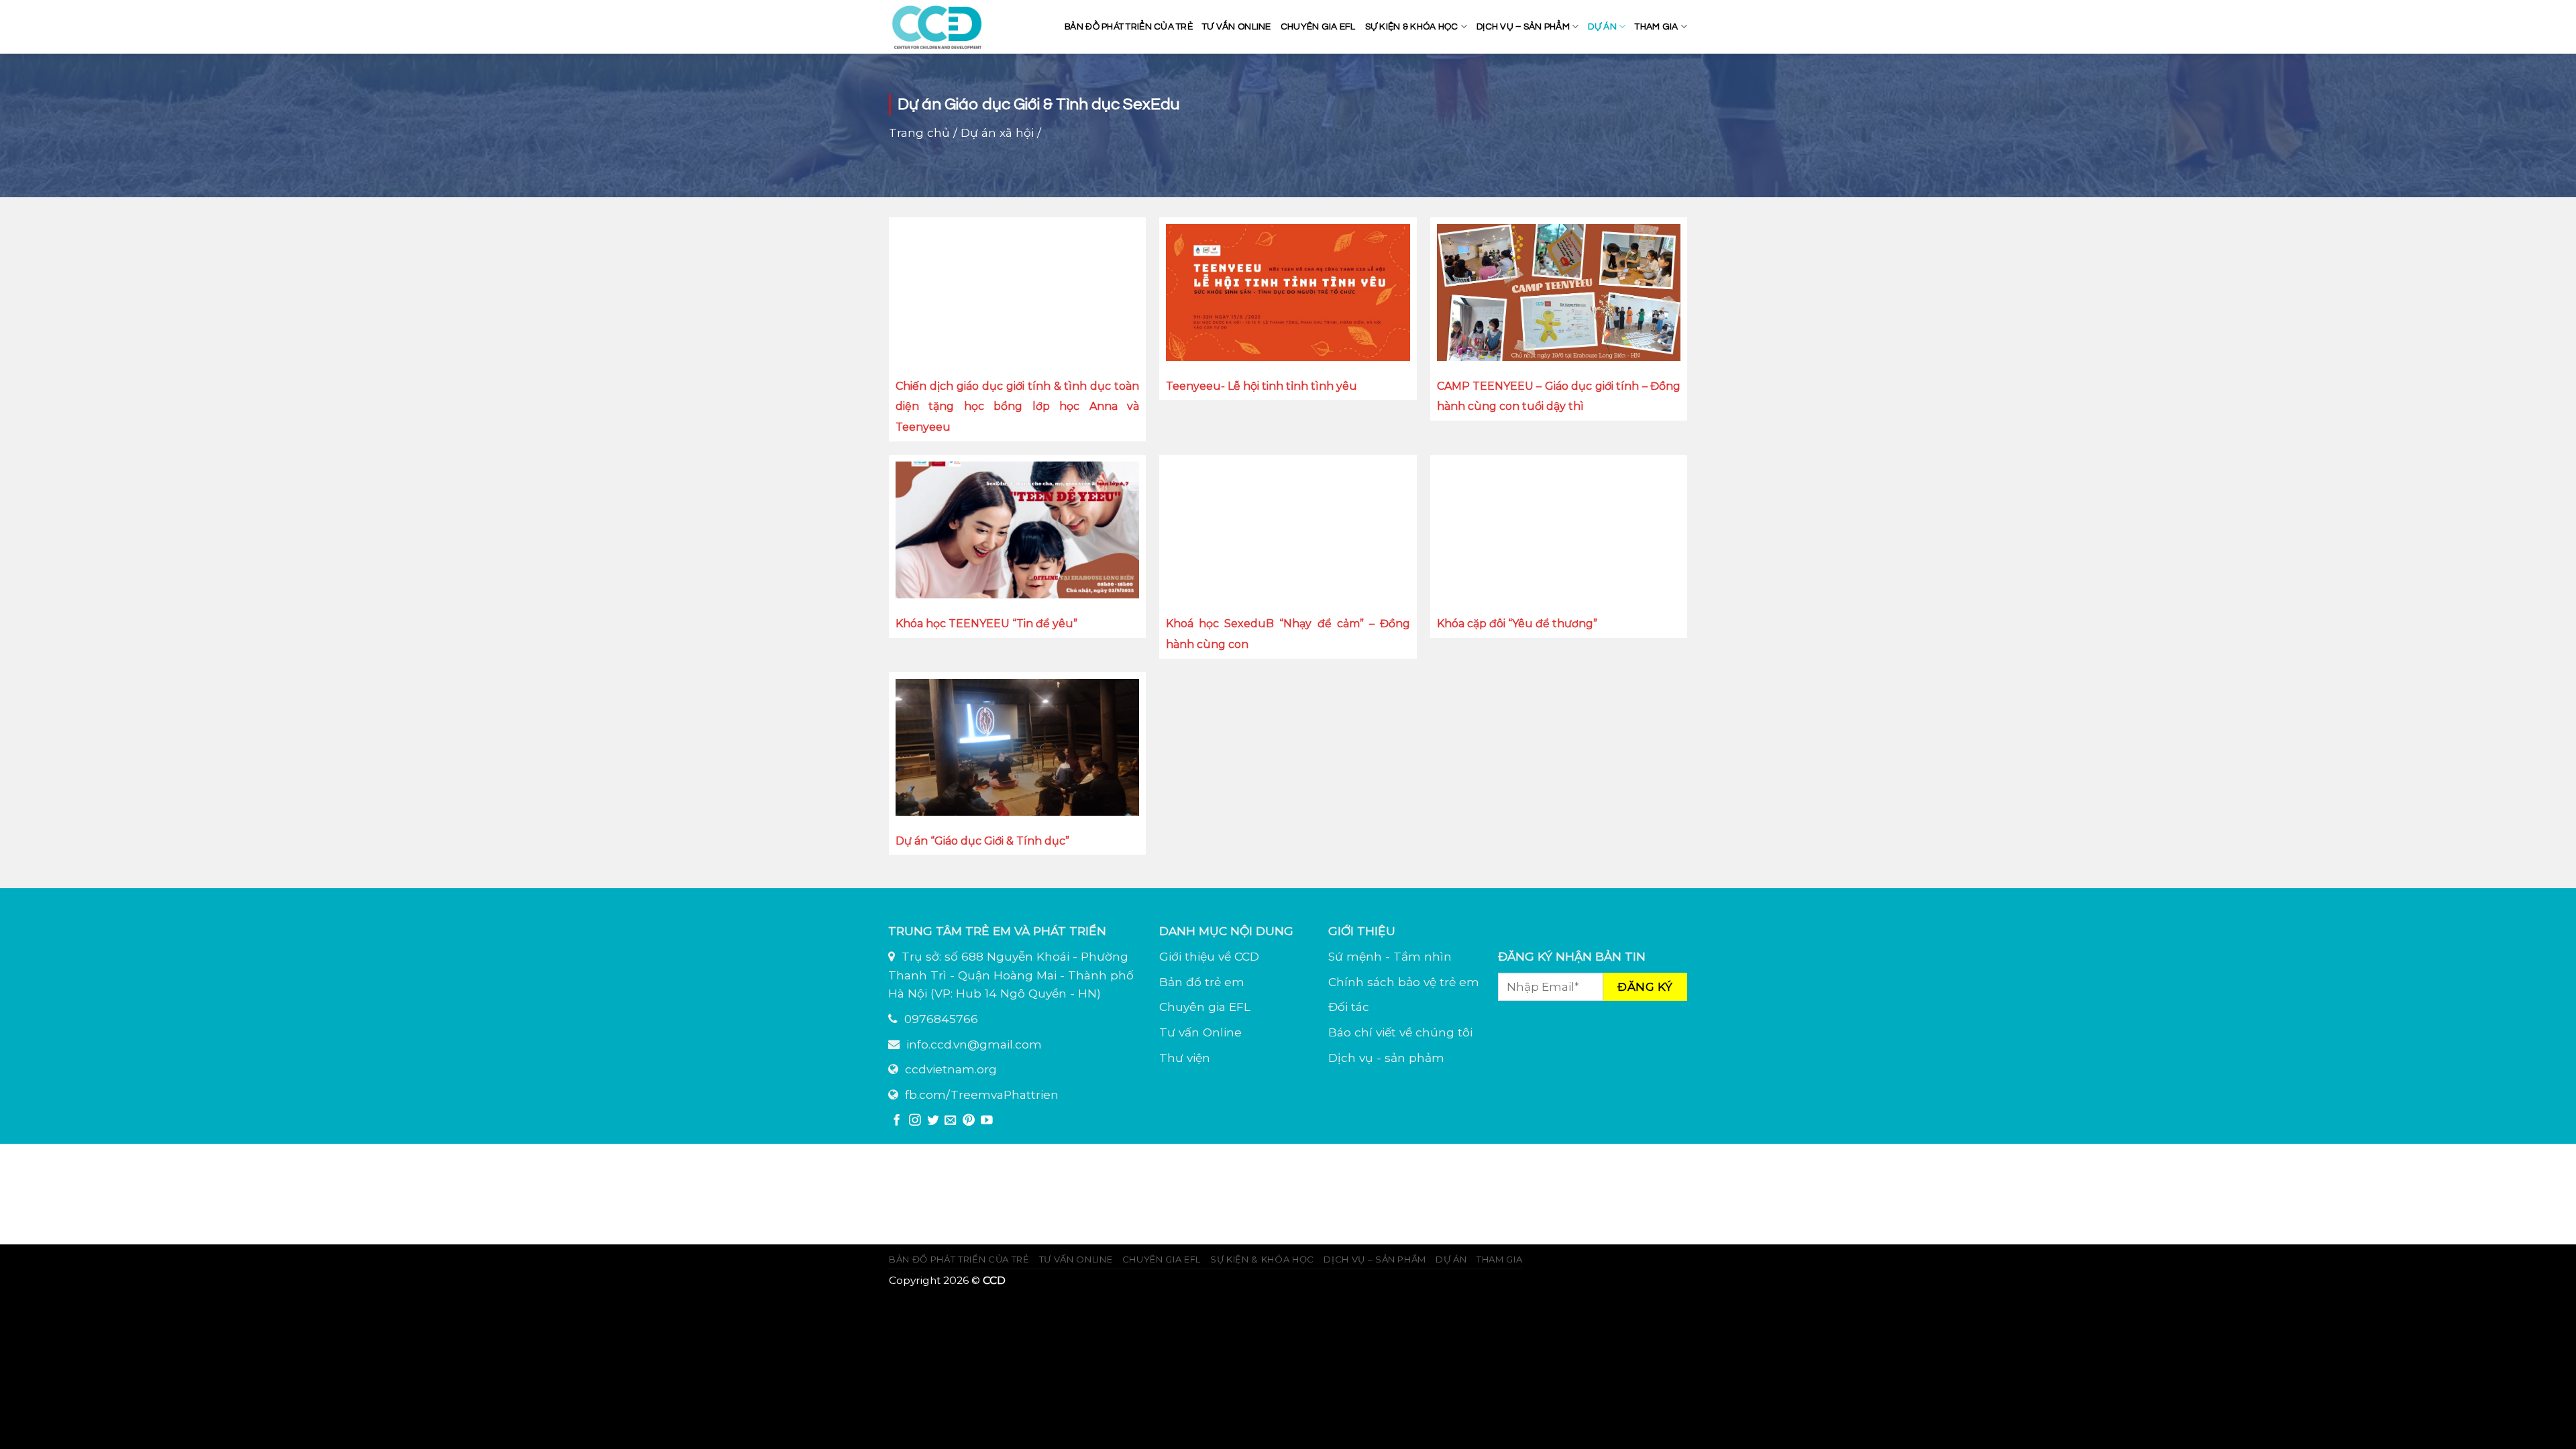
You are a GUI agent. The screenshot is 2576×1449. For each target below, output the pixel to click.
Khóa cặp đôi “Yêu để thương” (1517, 624)
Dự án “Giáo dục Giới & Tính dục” (982, 841)
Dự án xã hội (997, 132)
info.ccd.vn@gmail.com (974, 1044)
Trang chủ (919, 132)
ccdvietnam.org (951, 1069)
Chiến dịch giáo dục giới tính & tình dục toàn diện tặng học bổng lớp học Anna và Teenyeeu (1017, 407)
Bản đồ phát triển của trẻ (1129, 27)
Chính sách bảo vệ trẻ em (1404, 982)
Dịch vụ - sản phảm (1386, 1058)
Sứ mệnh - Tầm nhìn (1390, 956)
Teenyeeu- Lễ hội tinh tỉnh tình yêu (1262, 386)
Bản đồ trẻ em (1202, 982)
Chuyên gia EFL (1318, 27)
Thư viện (1185, 1058)
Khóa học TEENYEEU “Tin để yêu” (986, 624)
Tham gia (1656, 27)
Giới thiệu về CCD (1209, 956)
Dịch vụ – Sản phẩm (1523, 27)
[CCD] (939, 27)
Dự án (1602, 27)
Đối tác (1349, 1007)
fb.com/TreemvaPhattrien (982, 1094)
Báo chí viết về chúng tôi (1400, 1032)
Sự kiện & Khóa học (1412, 27)
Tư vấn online (1237, 27)
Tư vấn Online (1200, 1032)
